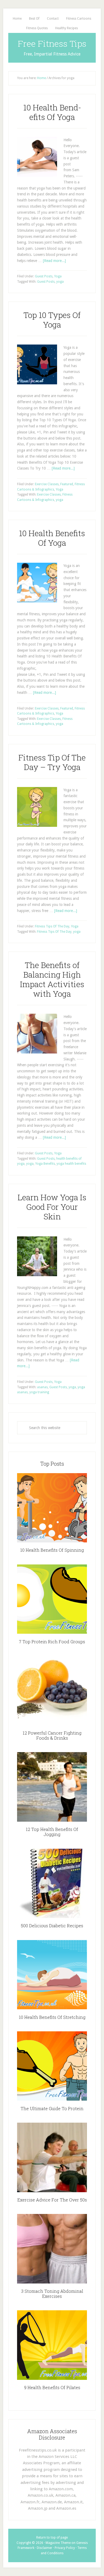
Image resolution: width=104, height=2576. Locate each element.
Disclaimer (45, 2548)
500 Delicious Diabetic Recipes (52, 1926)
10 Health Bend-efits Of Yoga (52, 112)
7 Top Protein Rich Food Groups (52, 1642)
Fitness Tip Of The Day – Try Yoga (52, 762)
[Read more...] (54, 261)
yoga (60, 282)
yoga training (39, 1392)
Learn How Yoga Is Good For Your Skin (52, 1207)
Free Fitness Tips (52, 43)
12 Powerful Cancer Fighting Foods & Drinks (52, 1735)
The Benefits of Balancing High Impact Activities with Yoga (52, 979)
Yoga (58, 276)
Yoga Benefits (45, 1164)
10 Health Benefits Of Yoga (52, 538)
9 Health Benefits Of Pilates (52, 2387)
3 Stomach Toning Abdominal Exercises (52, 2294)
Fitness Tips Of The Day (52, 926)
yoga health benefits (71, 1164)
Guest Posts (44, 276)
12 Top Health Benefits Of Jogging (52, 1832)
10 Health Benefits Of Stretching (52, 2017)
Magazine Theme (58, 2543)
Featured (67, 484)
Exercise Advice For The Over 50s (52, 2200)
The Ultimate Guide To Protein (52, 2108)
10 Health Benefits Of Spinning (52, 1550)
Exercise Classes (47, 484)
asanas (42, 1387)
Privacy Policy (65, 2548)
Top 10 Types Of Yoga (52, 320)
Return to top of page (52, 2538)
